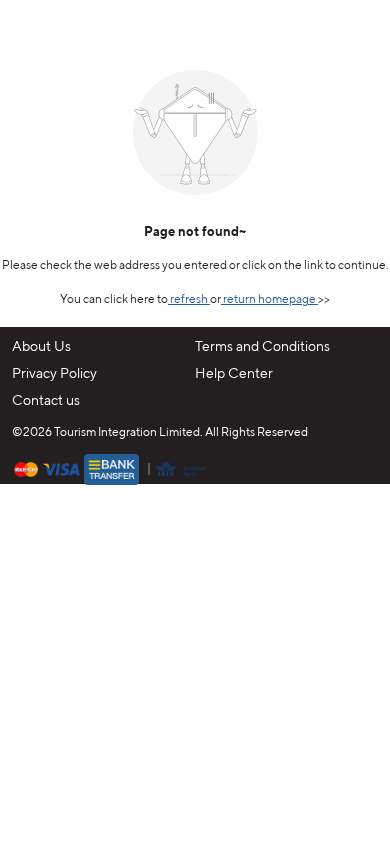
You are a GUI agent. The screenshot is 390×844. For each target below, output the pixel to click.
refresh (189, 300)
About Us (41, 347)
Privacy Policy (54, 374)
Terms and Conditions (262, 347)
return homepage (269, 300)
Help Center (234, 374)
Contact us (46, 401)
